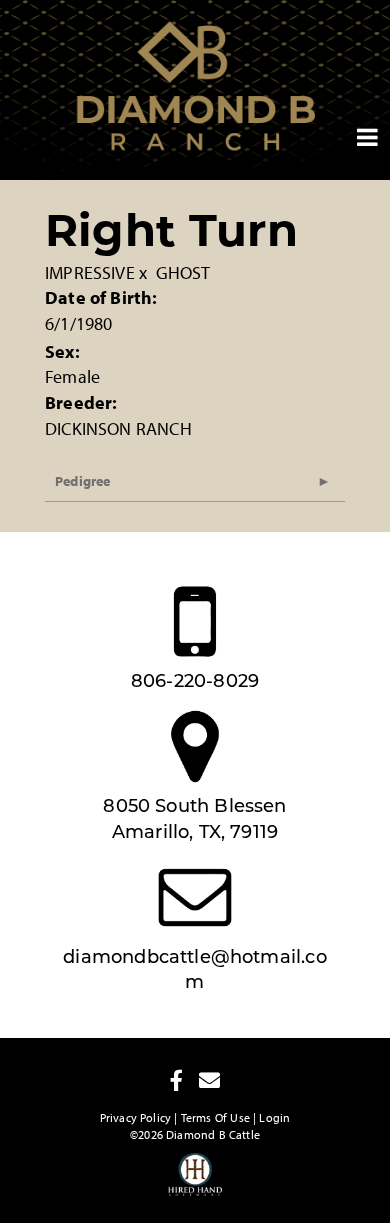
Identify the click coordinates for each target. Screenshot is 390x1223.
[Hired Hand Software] (195, 1183)
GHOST (183, 272)
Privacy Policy (136, 1117)
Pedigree (82, 481)
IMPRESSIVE (90, 272)
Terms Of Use (215, 1117)
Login (274, 1117)
